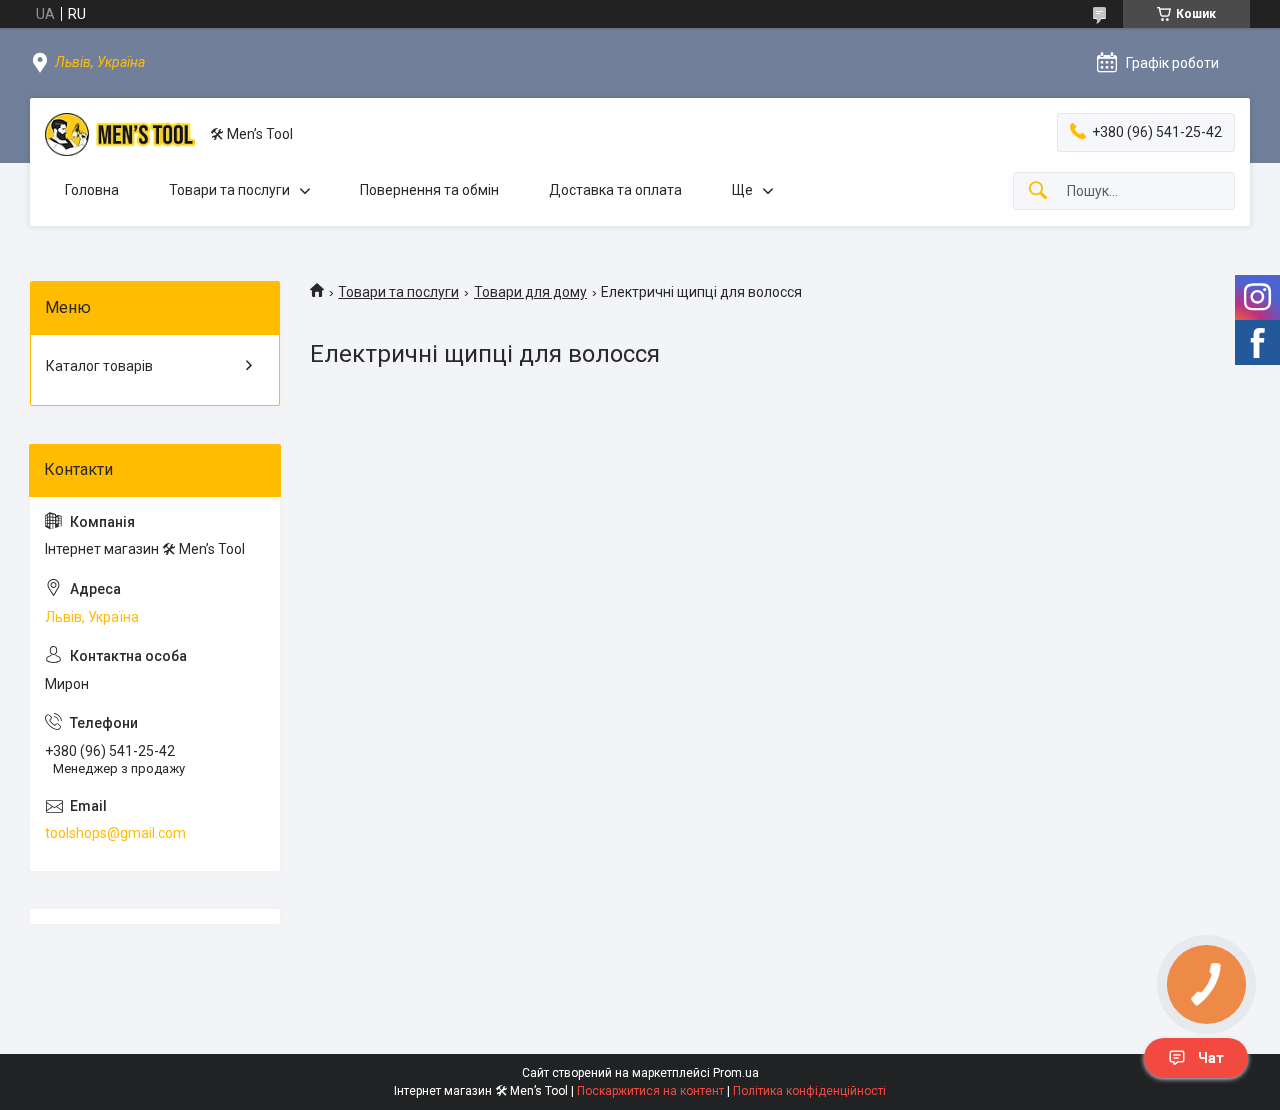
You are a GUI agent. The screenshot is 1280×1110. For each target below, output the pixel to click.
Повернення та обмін (429, 190)
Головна (92, 190)
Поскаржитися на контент (650, 1091)
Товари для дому (530, 292)
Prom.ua (736, 1073)
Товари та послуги (229, 190)
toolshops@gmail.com (115, 833)
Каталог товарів (99, 366)
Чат (1211, 1058)
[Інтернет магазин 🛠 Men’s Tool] (120, 134)
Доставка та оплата (615, 190)
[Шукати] (1038, 191)
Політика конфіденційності (809, 1091)
